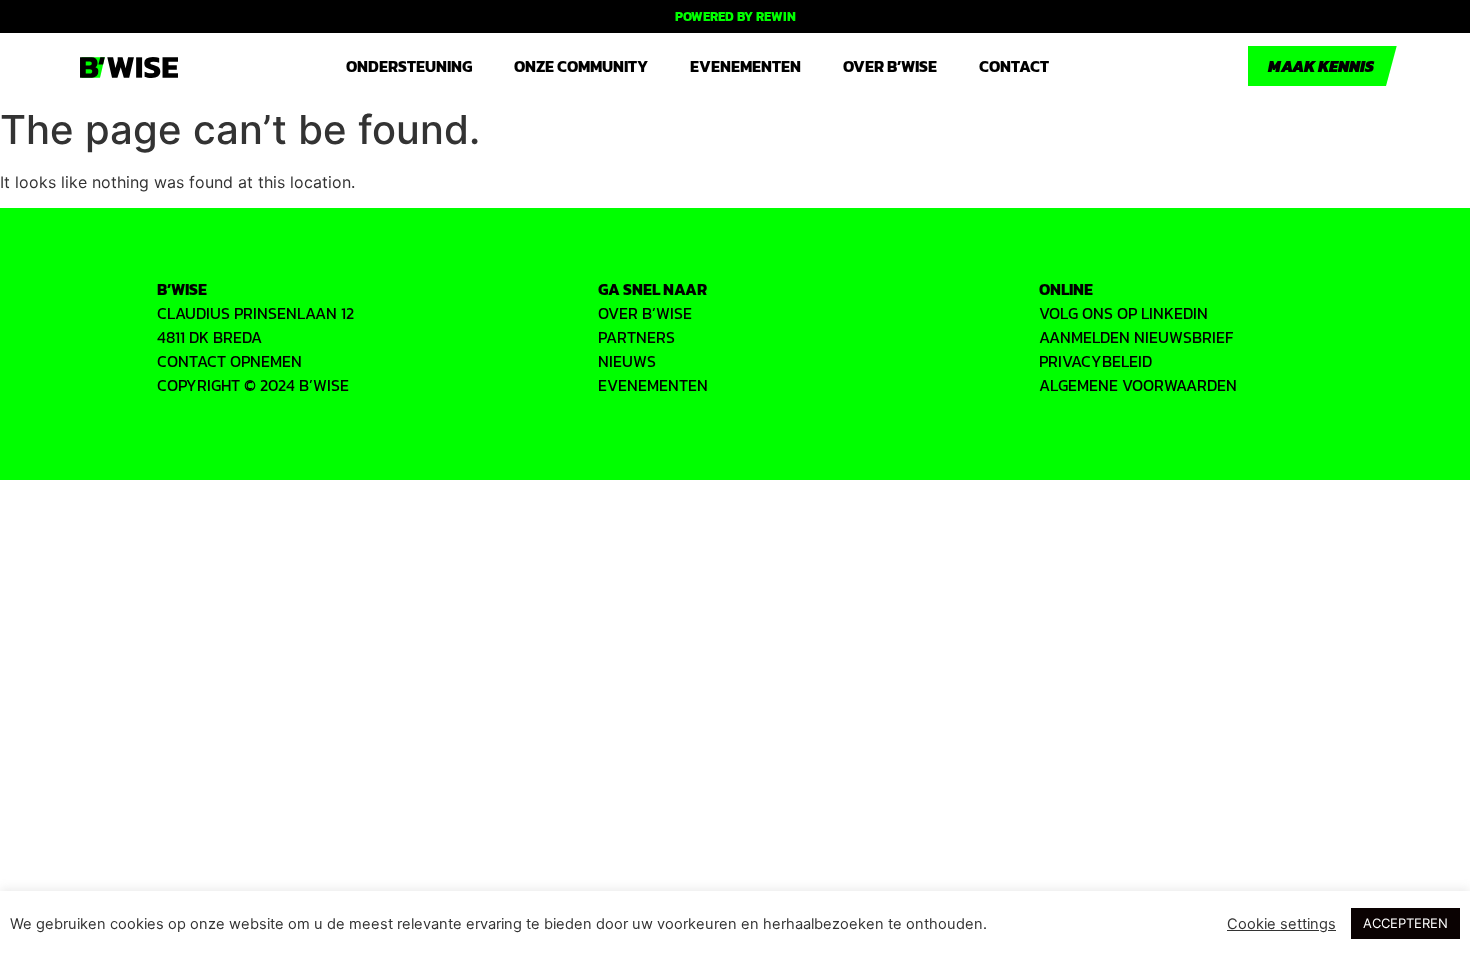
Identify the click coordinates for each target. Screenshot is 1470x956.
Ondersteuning (409, 66)
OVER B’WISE (645, 313)
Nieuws (627, 361)
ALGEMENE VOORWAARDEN (1138, 385)
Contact (1014, 66)
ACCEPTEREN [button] (1405, 923)
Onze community (581, 66)
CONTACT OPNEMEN (229, 361)
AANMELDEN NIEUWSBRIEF (1136, 337)
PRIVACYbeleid (1095, 361)
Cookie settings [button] (1281, 924)
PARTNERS (636, 337)
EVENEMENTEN (653, 385)
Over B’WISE (890, 66)
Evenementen (745, 66)
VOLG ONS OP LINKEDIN (1123, 313)
